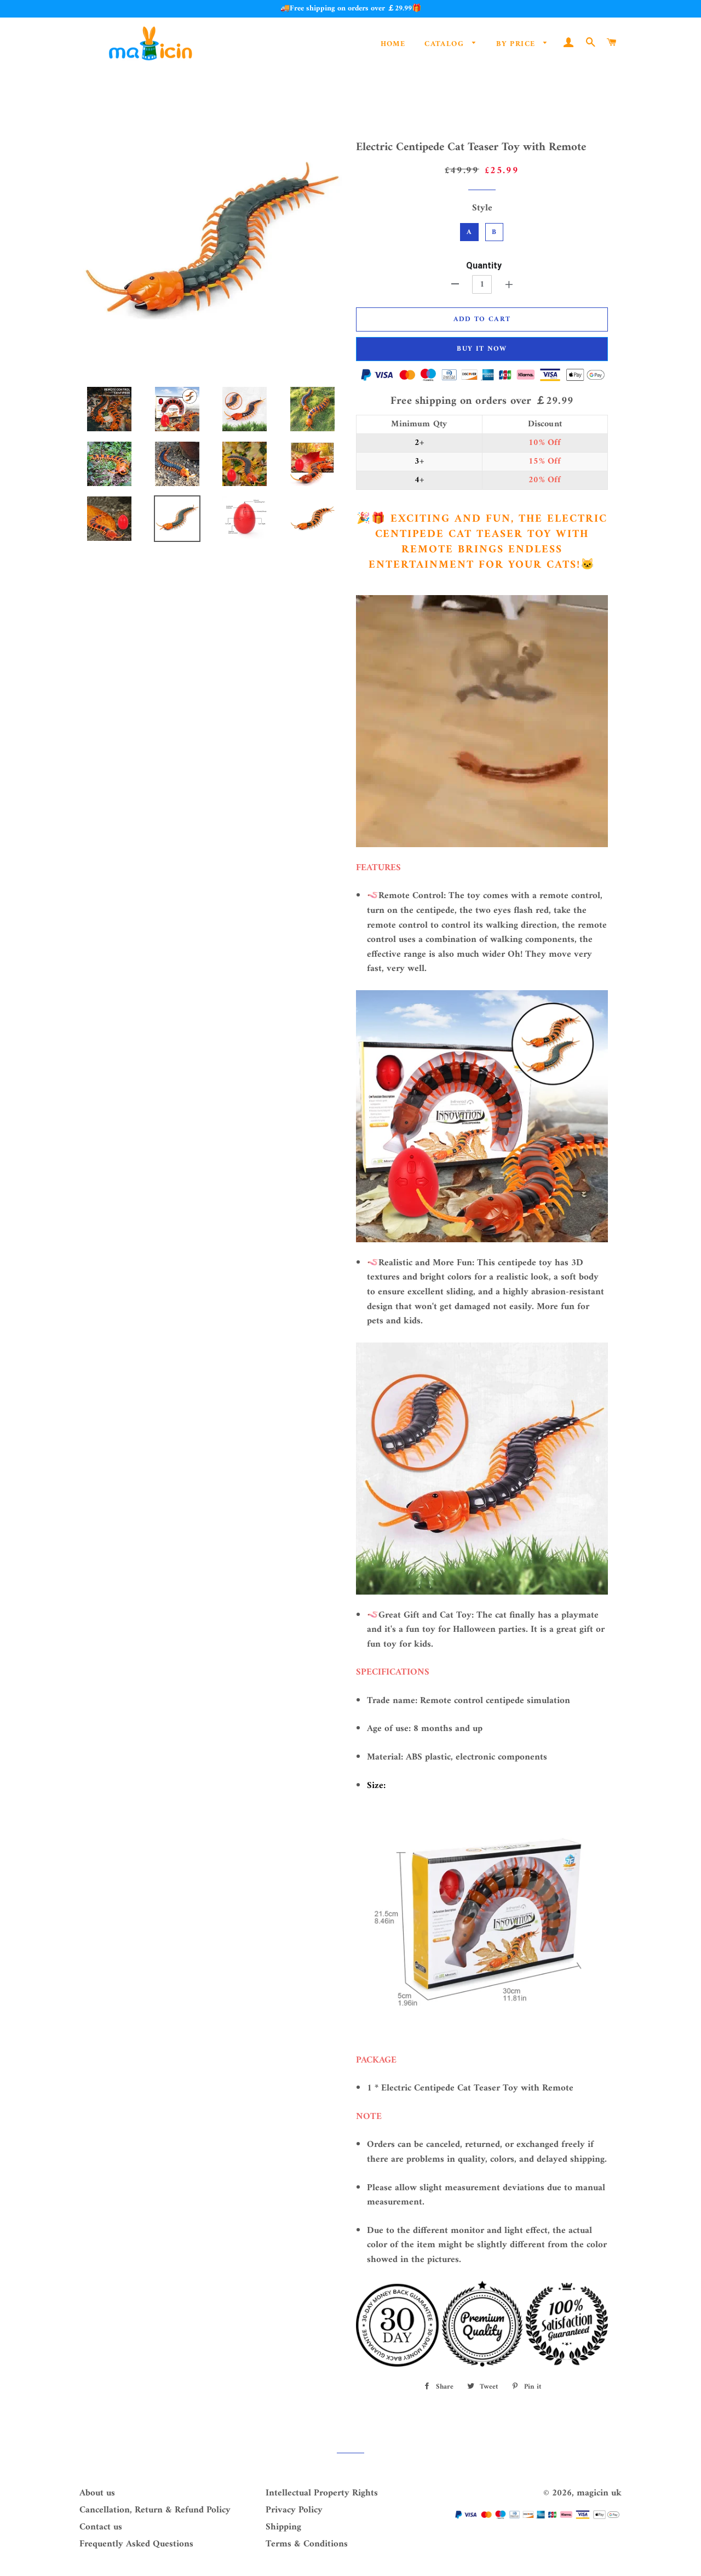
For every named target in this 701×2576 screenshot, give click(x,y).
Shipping (283, 2527)
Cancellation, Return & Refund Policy (155, 2510)
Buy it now (482, 349)
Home (393, 44)
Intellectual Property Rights (322, 2493)
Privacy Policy (294, 2510)
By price (517, 44)
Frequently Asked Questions (136, 2544)
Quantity (484, 265)
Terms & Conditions (307, 2544)
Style (482, 209)
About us (97, 2493)
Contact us (101, 2527)
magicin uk (599, 2493)
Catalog (446, 44)
